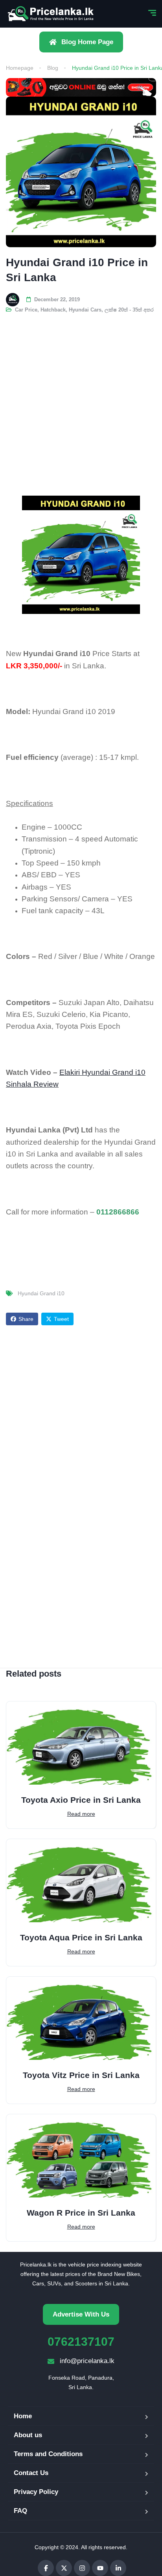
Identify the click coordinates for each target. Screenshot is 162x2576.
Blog (53, 68)
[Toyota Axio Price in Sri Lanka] (81, 1743)
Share (26, 1319)
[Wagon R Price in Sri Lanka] (81, 2156)
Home (23, 2416)
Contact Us (31, 2473)
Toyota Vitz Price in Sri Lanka (81, 2075)
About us (28, 2435)
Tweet (61, 1319)
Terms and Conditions (48, 2454)
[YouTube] (100, 2568)
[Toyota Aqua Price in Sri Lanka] (81, 1881)
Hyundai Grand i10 (41, 1293)
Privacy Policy (36, 2492)
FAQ (20, 2511)
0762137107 (81, 2342)
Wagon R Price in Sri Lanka (81, 2213)
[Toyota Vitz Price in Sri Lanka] (81, 2018)
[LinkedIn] (118, 2568)
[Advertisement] (81, 399)
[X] (64, 2568)
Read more (81, 1814)
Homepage (20, 68)
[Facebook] (46, 2568)
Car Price (26, 310)
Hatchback (53, 310)
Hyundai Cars (85, 310)
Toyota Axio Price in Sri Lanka (81, 1800)
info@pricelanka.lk (87, 2361)
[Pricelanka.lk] (51, 14)
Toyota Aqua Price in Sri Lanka (81, 1937)
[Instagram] (82, 2568)
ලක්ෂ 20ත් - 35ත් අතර (129, 310)
